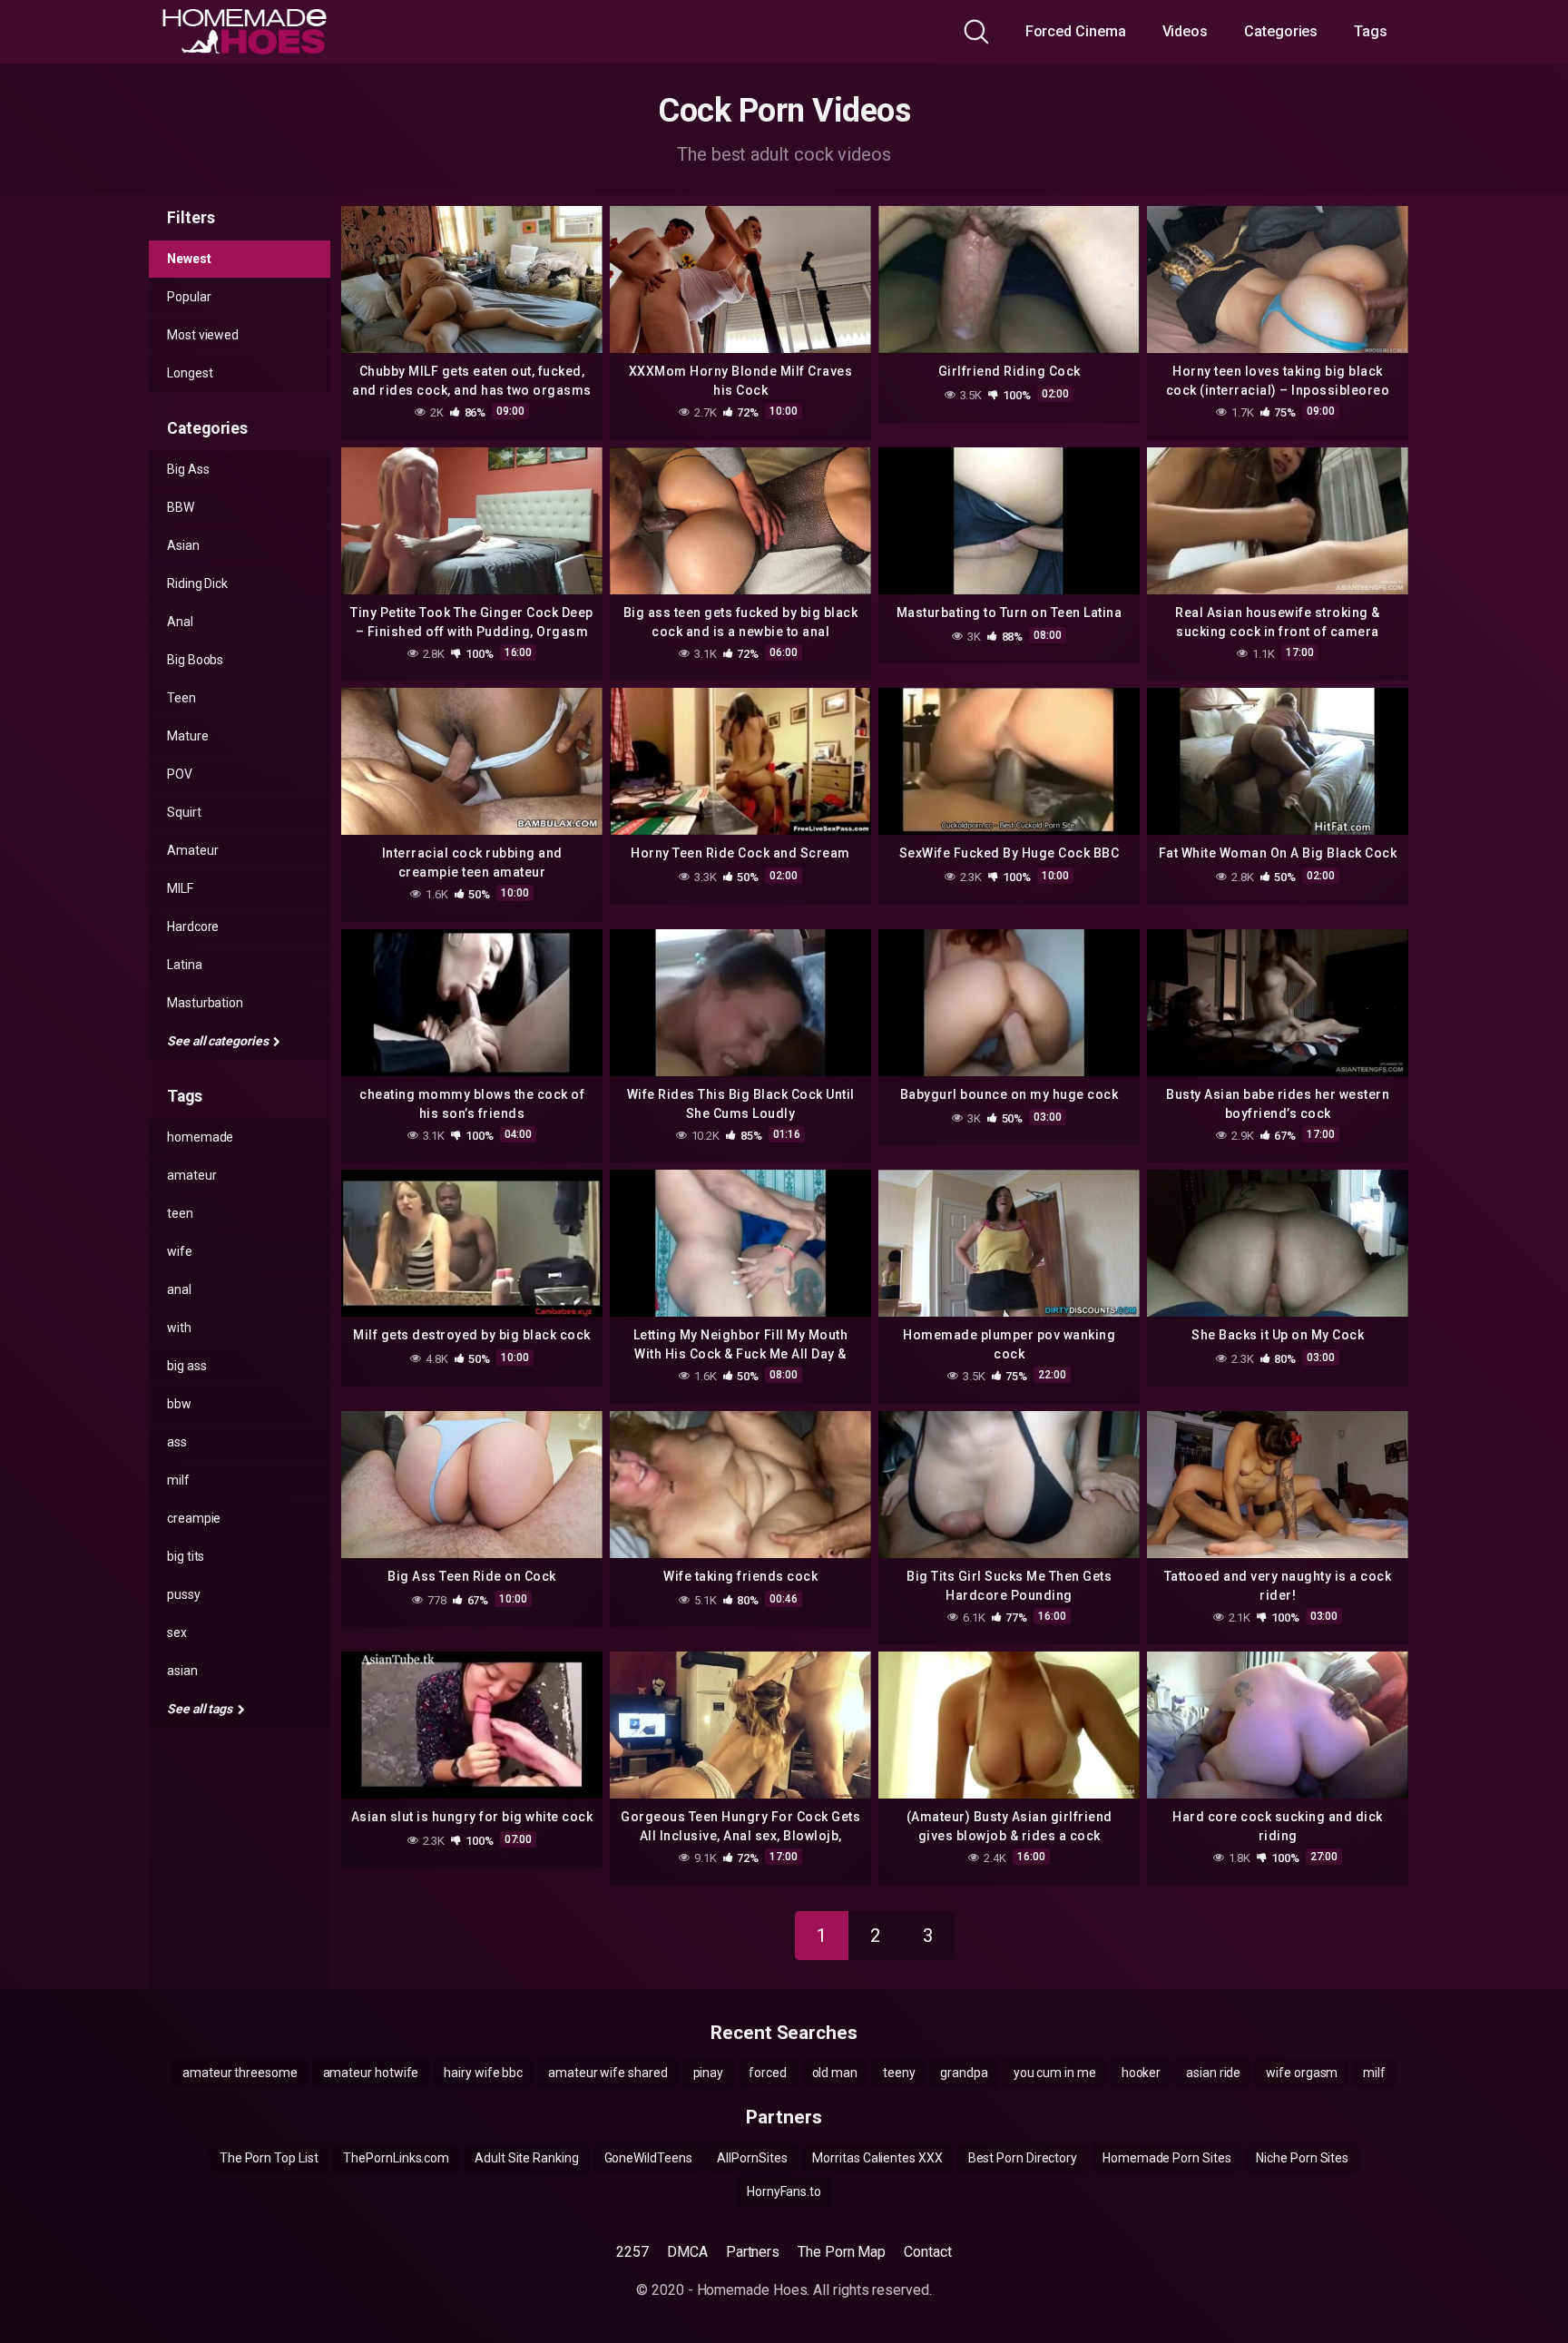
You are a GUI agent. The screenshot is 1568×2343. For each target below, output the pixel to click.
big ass (186, 1366)
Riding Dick (197, 583)
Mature (188, 736)
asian (182, 1671)
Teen (181, 698)
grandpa (964, 2073)
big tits (186, 1556)
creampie (194, 1518)
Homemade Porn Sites (1166, 2158)
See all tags (201, 1709)
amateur (191, 1175)
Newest (189, 259)
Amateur (192, 850)
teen (180, 1213)
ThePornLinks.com (396, 2158)
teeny (899, 2073)
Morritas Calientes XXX (877, 2158)
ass (177, 1442)
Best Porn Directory (1023, 2158)
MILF (180, 888)
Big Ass (188, 469)
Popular (189, 297)
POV (180, 774)
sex (177, 1632)
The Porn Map (842, 2252)
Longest (190, 373)
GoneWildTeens (648, 2158)
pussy (184, 1594)
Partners (753, 2252)
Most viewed (203, 335)
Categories (1281, 31)
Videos (1186, 31)
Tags (1371, 31)
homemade (200, 1137)
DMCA (687, 2252)
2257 (632, 2252)
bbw (179, 1404)
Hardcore (193, 926)
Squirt (184, 812)
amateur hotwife (371, 2073)
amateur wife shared (608, 2073)
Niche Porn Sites (1302, 2158)
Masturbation (205, 1003)
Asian (183, 545)
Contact (927, 2252)
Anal (180, 622)
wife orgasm (1302, 2073)
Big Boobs (195, 660)
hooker (1142, 2073)
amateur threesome (240, 2073)
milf (178, 1480)
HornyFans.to (784, 2191)
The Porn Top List (269, 2158)
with (179, 1328)
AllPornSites (752, 2158)
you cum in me (1055, 2073)
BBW (181, 507)
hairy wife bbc (483, 2073)
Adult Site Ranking (527, 2158)
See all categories (219, 1041)
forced (768, 2073)
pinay (709, 2073)
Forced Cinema (1076, 31)
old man (835, 2073)
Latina (185, 965)
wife (180, 1251)
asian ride (1213, 2073)
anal (179, 1289)
